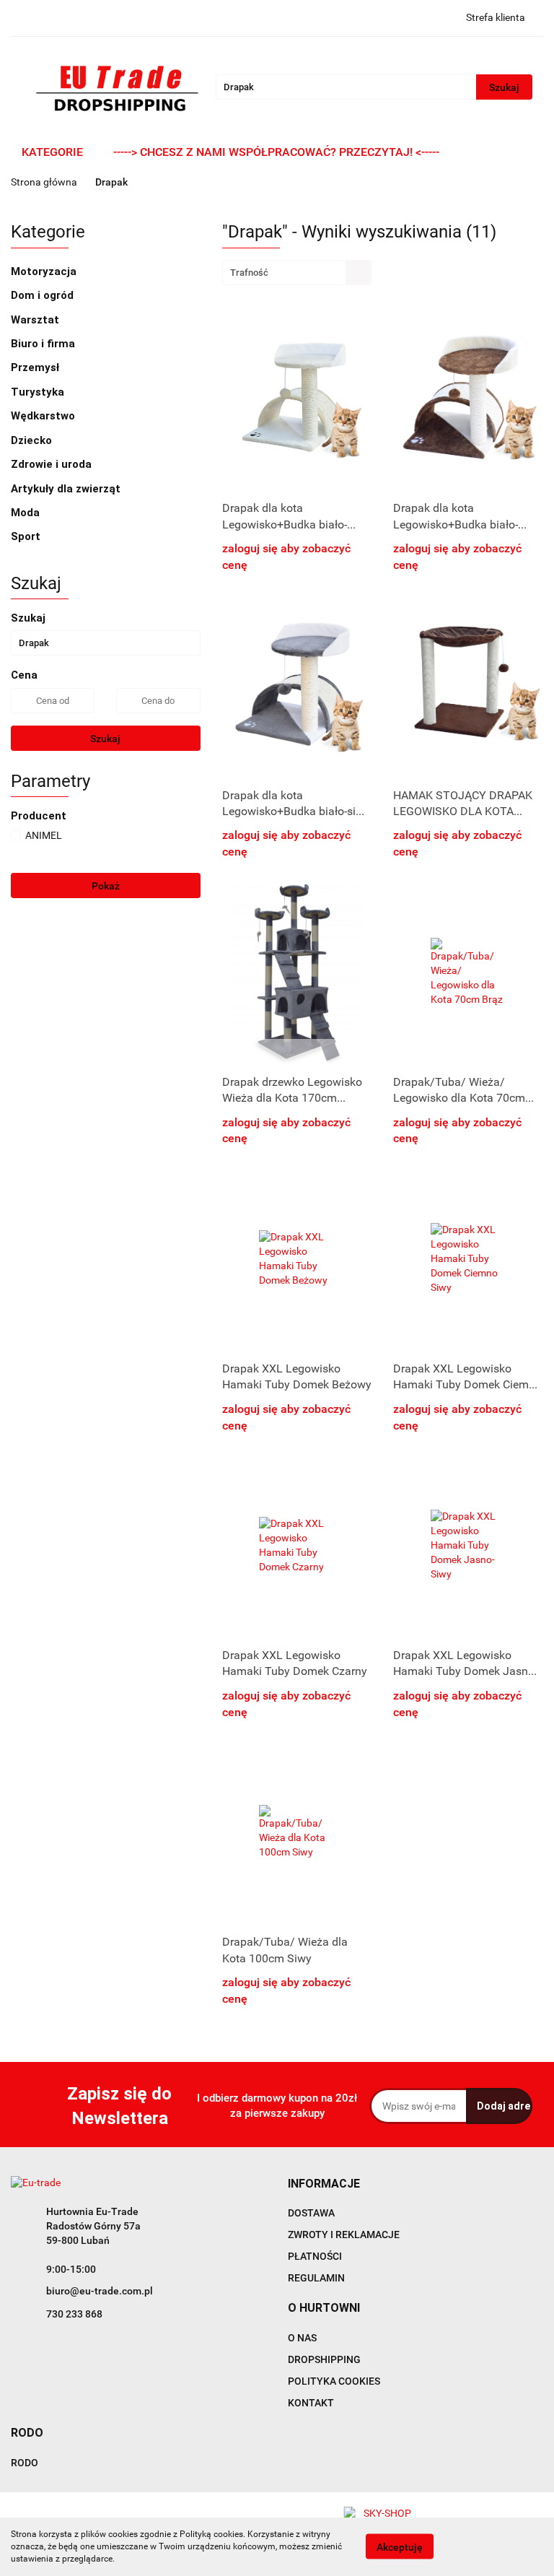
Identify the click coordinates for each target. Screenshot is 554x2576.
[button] (324, 2184)
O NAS (302, 2338)
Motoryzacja (45, 271)
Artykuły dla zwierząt (67, 489)
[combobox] (297, 273)
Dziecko (33, 440)
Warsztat (36, 320)
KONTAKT (311, 2403)
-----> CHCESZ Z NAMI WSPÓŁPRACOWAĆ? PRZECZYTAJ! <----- (276, 152)
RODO (25, 2463)
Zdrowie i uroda (53, 464)
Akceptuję (400, 2547)
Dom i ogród (44, 295)
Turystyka (39, 392)
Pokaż (106, 886)
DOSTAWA (311, 2213)
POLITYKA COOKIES (334, 2381)
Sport (27, 536)
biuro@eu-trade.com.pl (100, 2291)
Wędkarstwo (44, 416)
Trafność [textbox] (249, 273)
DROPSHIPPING (324, 2359)
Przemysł (36, 367)
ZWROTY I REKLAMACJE (344, 2235)
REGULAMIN (316, 2278)
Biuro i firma (44, 344)
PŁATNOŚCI (315, 2256)
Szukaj (105, 739)
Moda (27, 513)
